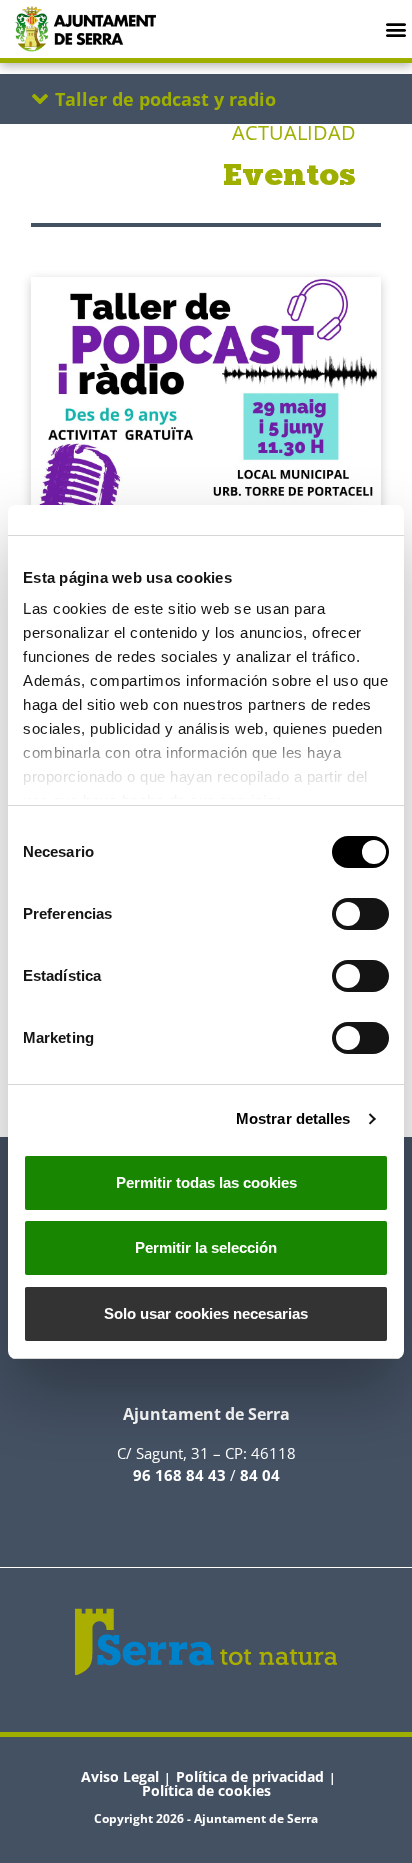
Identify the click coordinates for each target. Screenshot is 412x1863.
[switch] (360, 914)
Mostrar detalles (293, 1118)
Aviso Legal (120, 1776)
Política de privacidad (250, 1776)
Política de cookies (206, 1790)
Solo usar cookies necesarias (206, 1313)
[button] (395, 28)
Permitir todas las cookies (206, 1182)
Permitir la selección (206, 1247)
